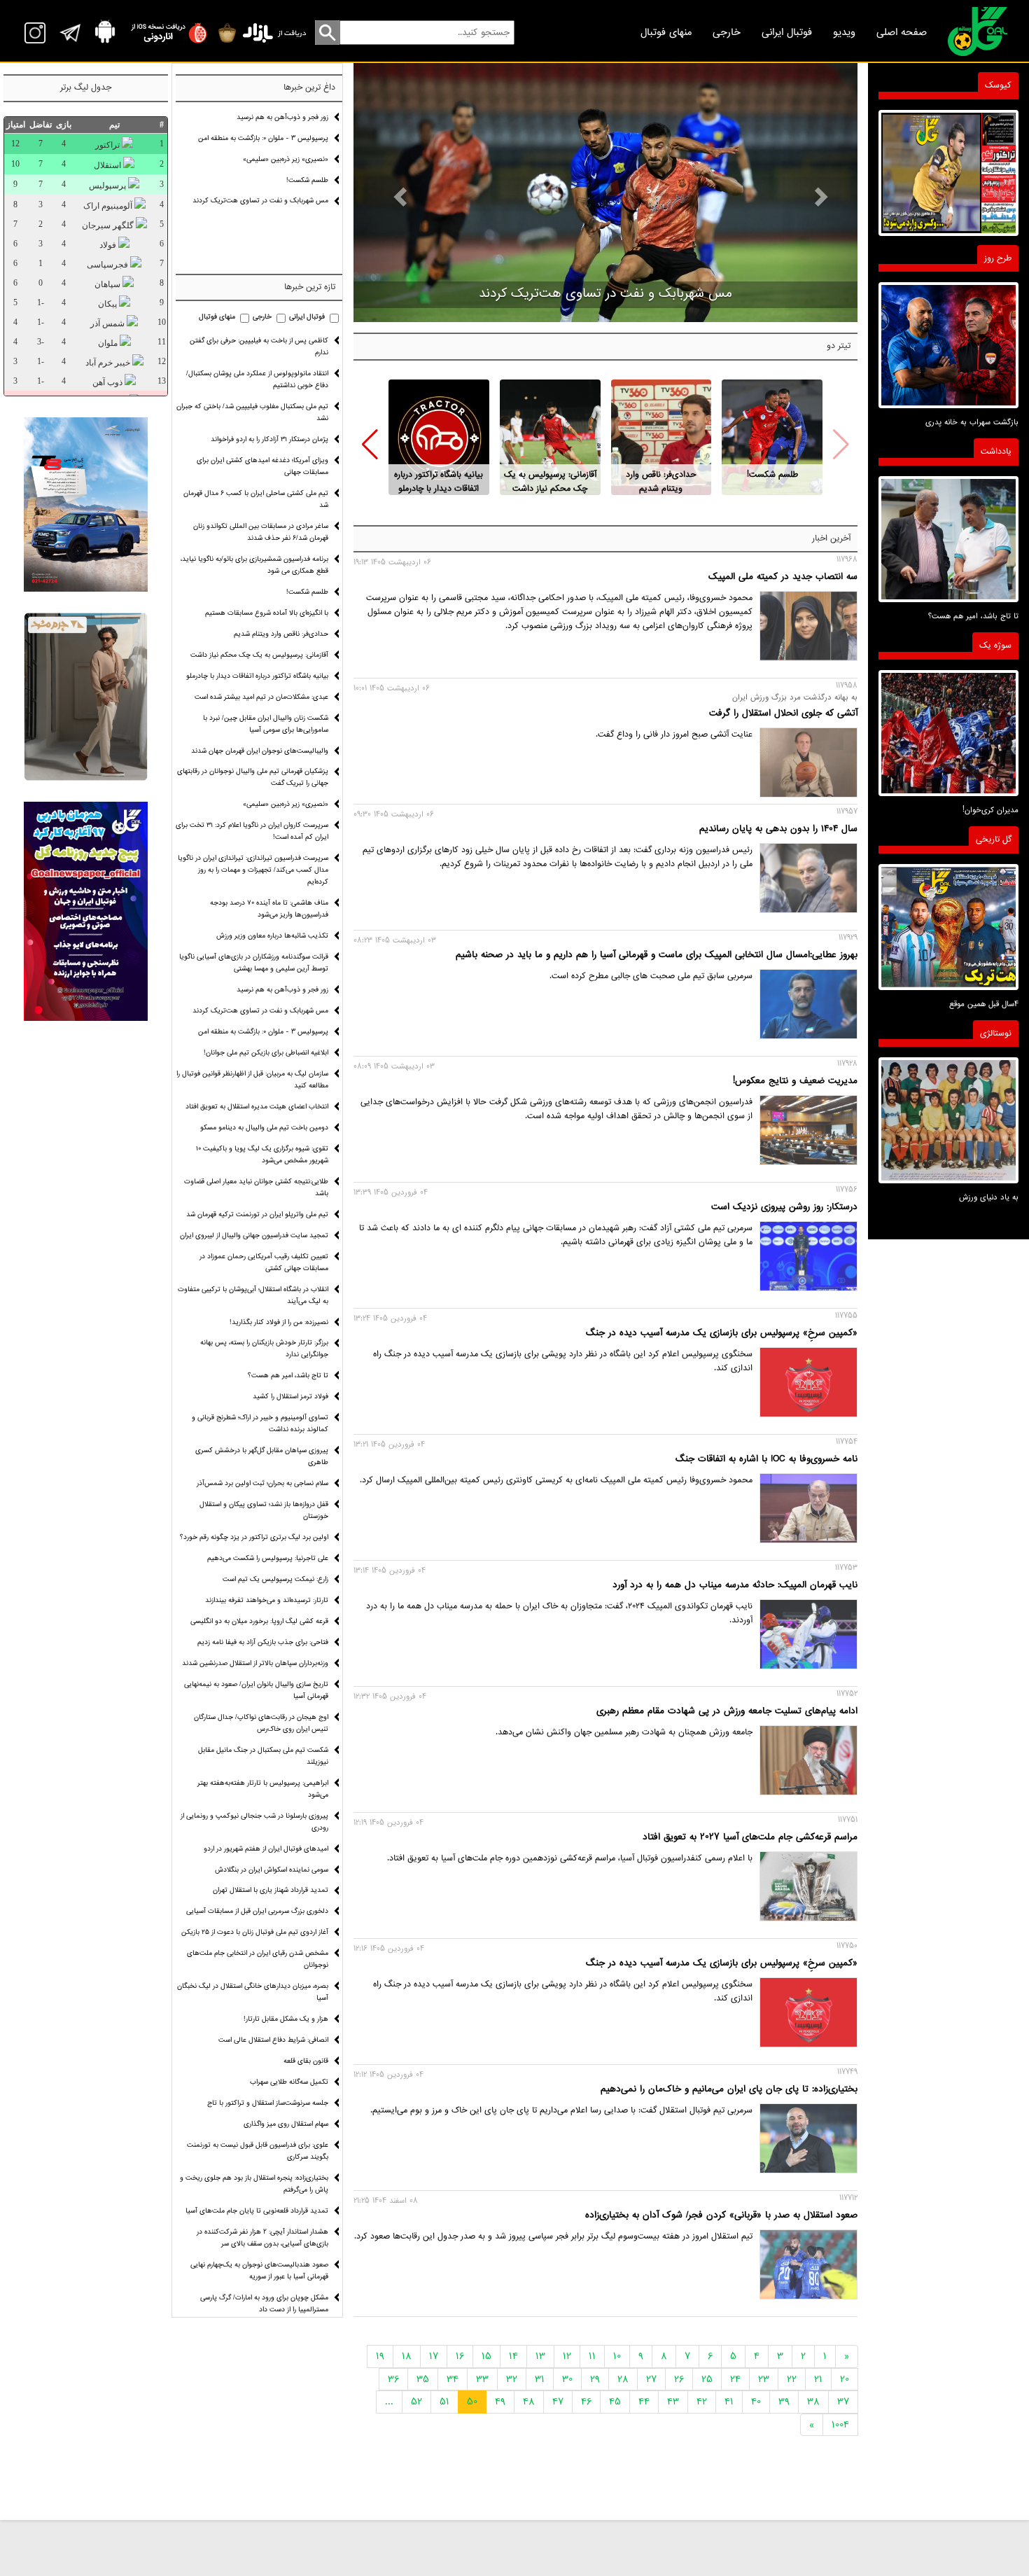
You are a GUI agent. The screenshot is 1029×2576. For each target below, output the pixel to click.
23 (764, 2379)
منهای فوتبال (666, 32)
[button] (370, 445)
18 (407, 2356)
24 (735, 2379)
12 (567, 2356)
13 (540, 2356)
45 (615, 2402)
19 (380, 2356)
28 (623, 2379)
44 (644, 2402)
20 (845, 2379)
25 (707, 2379)
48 (529, 2402)
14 (513, 2356)
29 (595, 2379)
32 (512, 2379)
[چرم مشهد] (86, 697)
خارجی (727, 32)
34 (453, 2379)
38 (813, 2402)
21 (818, 2379)
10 (617, 2356)
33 (482, 2379)
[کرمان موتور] (86, 504)
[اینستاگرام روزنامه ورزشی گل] (86, 911)
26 (679, 2379)
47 (558, 2402)
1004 (840, 2425)
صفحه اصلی (902, 32)
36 (393, 2379)
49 (500, 2402)
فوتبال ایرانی (787, 32)
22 (792, 2379)
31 (540, 2379)
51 (444, 2402)
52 (416, 2402)
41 (729, 2402)
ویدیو (844, 32)
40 (756, 2402)
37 (843, 2402)
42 (702, 2402)
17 (434, 2356)
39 (784, 2402)
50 (472, 2402)
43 (673, 2402)
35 (423, 2379)
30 (567, 2379)
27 (651, 2379)
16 (460, 2356)
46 (586, 2402)
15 (486, 2356)
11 (592, 2356)
